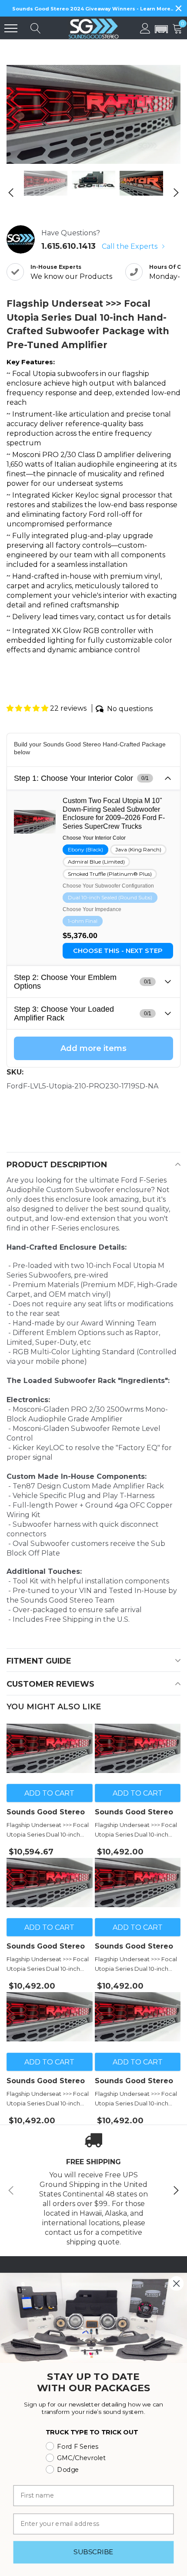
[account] (145, 28)
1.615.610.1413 (68, 246)
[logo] (93, 28)
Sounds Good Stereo (46, 1812)
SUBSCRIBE (93, 2552)
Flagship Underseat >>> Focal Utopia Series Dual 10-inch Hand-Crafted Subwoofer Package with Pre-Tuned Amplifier (48, 1830)
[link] (46, 183)
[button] (161, 30)
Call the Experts (130, 246)
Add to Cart (49, 1793)
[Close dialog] (176, 2283)
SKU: (15, 1072)
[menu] (11, 28)
